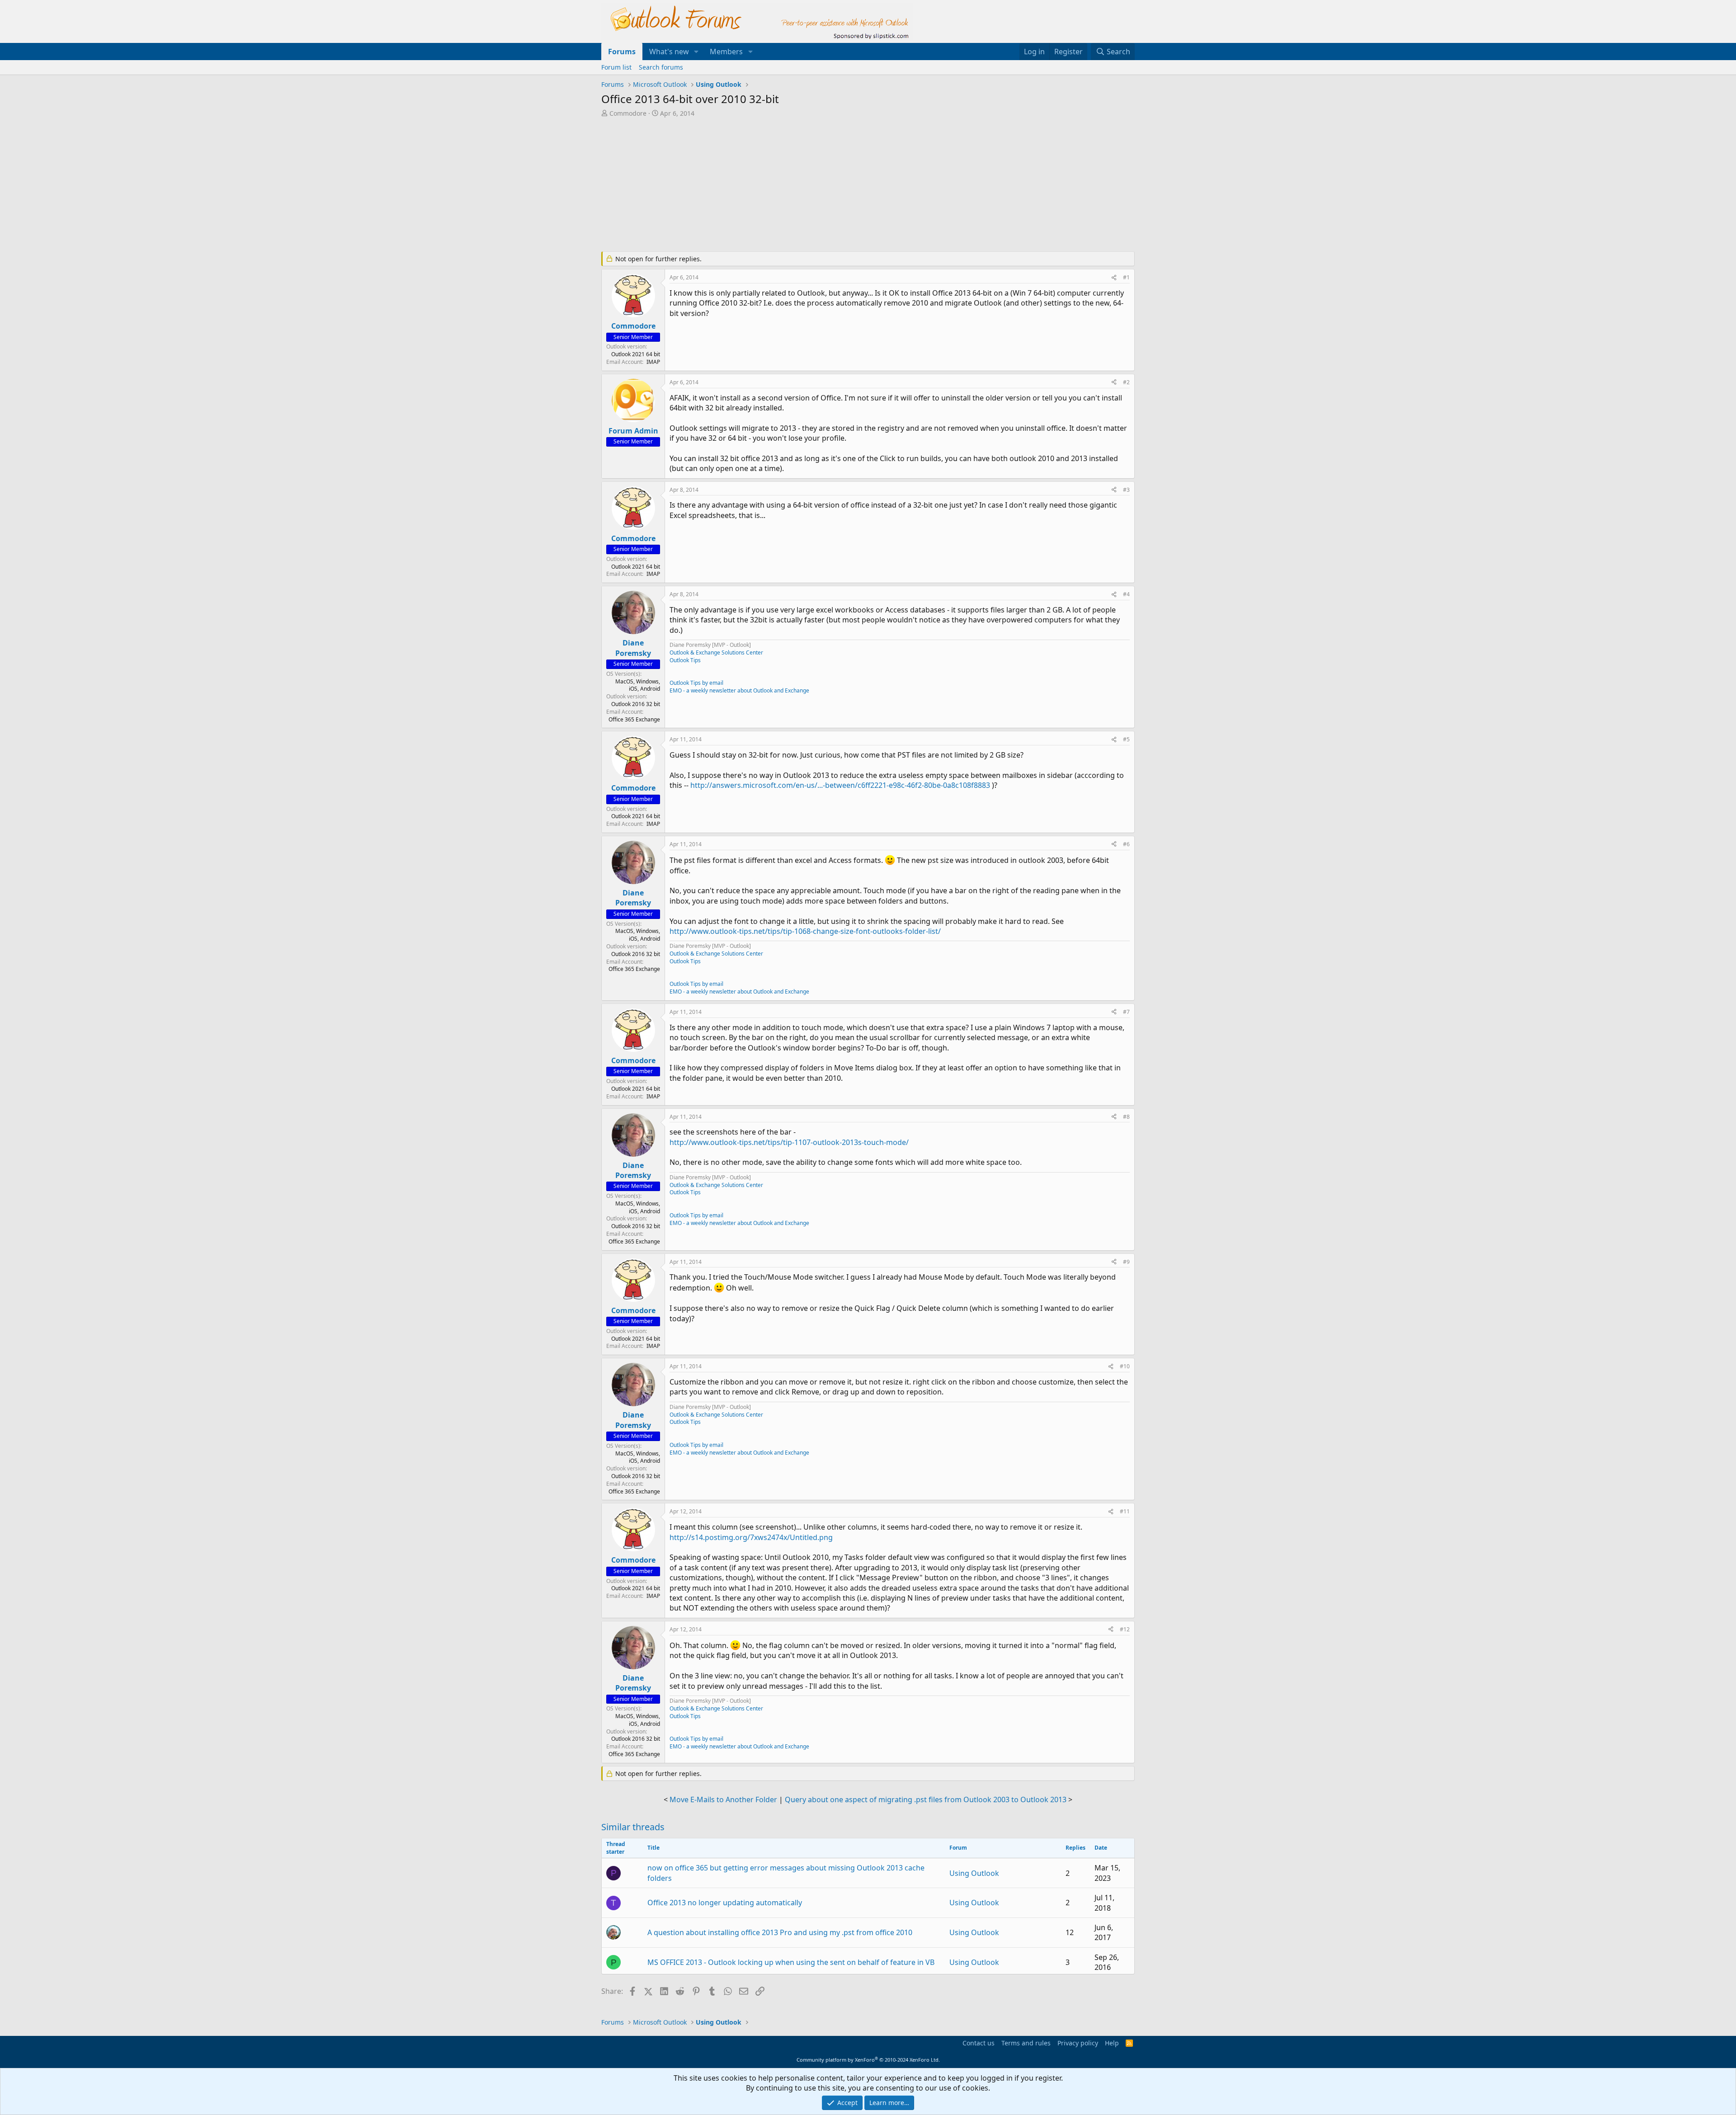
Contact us (979, 2043)
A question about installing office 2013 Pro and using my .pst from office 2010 (780, 1932)
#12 (1125, 1629)
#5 (1126, 739)
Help (1112, 2043)
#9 (1126, 1262)
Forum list (616, 67)
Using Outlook (974, 1873)
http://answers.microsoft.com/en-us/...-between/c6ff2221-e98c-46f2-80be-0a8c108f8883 (840, 785)
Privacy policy (1078, 2043)
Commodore (628, 113)
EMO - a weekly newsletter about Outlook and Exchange (739, 690)
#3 (1126, 490)
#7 (1126, 1012)
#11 (1125, 1511)
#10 (1125, 1366)
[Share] (1114, 278)
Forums (622, 52)
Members (726, 52)
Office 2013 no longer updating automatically (725, 1903)
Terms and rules (1026, 2043)
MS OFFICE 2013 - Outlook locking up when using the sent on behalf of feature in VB (791, 1962)
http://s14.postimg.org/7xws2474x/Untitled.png (751, 1537)
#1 (1126, 277)
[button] (696, 52)
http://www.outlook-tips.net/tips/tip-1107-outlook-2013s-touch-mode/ (789, 1142)
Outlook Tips (685, 660)
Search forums (661, 67)
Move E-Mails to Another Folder (723, 1799)
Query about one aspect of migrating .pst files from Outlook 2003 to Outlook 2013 (926, 1799)
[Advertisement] (821, 185)
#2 (1126, 382)
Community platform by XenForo (868, 2060)
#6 (1126, 844)
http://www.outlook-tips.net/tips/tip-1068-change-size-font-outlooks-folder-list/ (805, 931)
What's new (669, 52)
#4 (1126, 594)
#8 (1126, 1117)
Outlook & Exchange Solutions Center (716, 652)
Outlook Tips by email (696, 683)
